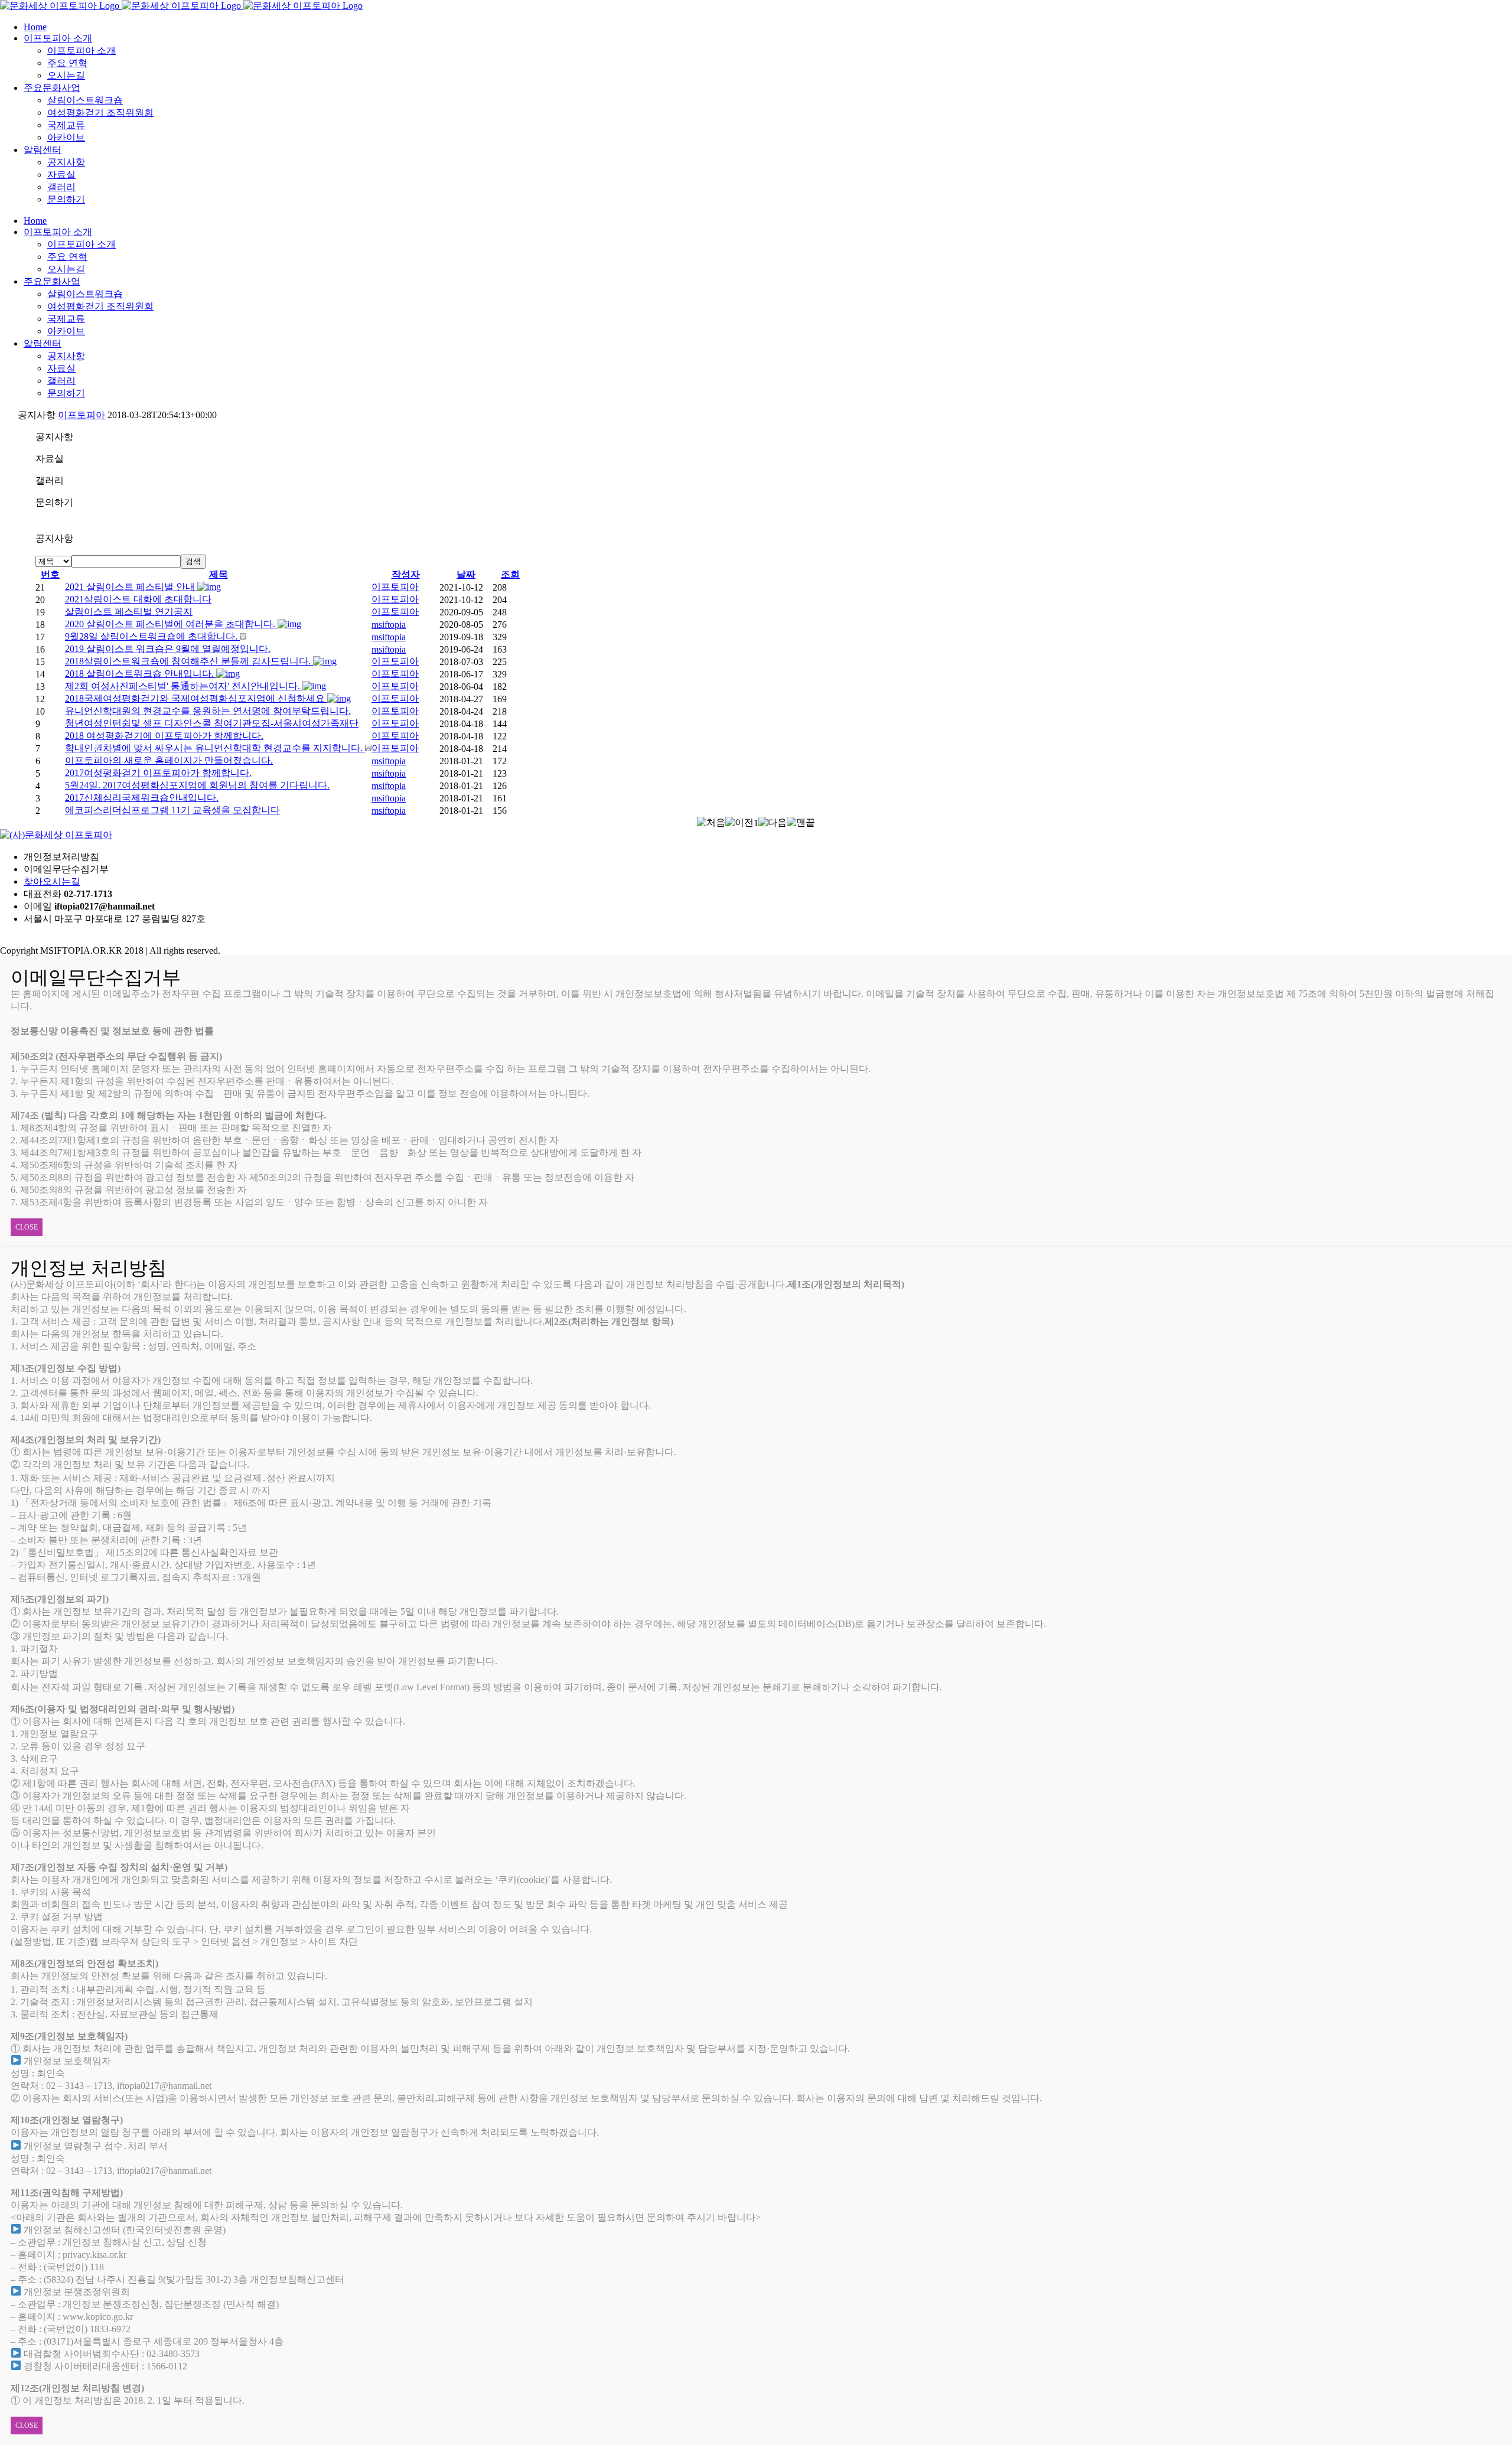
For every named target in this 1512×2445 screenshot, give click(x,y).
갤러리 (61, 187)
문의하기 (66, 199)
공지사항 (66, 162)
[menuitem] (768, 27)
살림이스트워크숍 (85, 100)
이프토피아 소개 (82, 50)
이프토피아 (82, 415)
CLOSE (27, 1227)
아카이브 (66, 137)
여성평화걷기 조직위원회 (100, 113)
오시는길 (66, 75)
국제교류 (66, 125)
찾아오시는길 (52, 881)
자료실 (61, 175)
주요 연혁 (67, 63)
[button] (395, 587)
